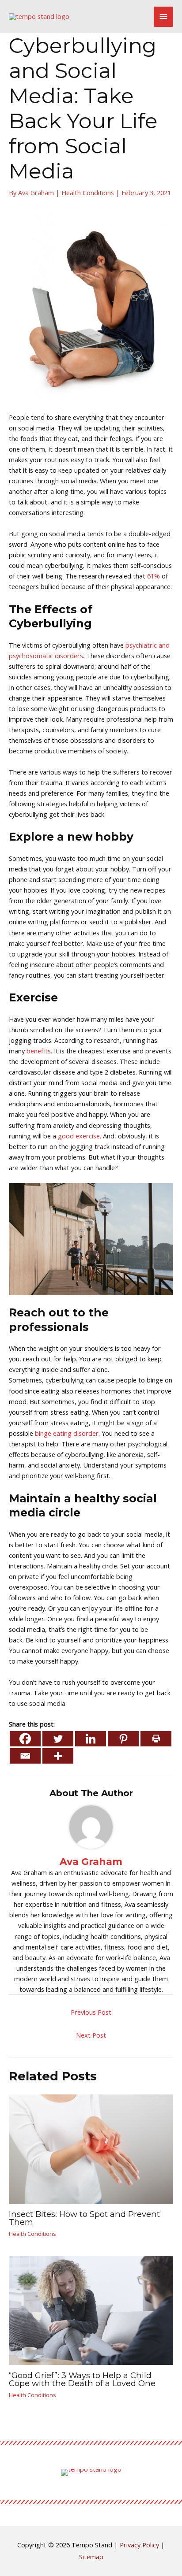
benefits (39, 1051)
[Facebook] (25, 1739)
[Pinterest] (123, 1739)
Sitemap (91, 2557)
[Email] (25, 1756)
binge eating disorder (67, 1433)
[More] (58, 1756)
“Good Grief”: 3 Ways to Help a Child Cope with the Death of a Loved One (82, 2379)
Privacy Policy (139, 2545)
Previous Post (91, 2012)
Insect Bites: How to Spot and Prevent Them (84, 2218)
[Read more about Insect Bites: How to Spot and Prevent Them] (91, 2148)
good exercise (79, 1136)
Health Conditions (88, 193)
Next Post (91, 2035)
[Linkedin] (91, 1739)
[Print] (156, 1739)
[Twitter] (58, 1739)
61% (154, 576)
